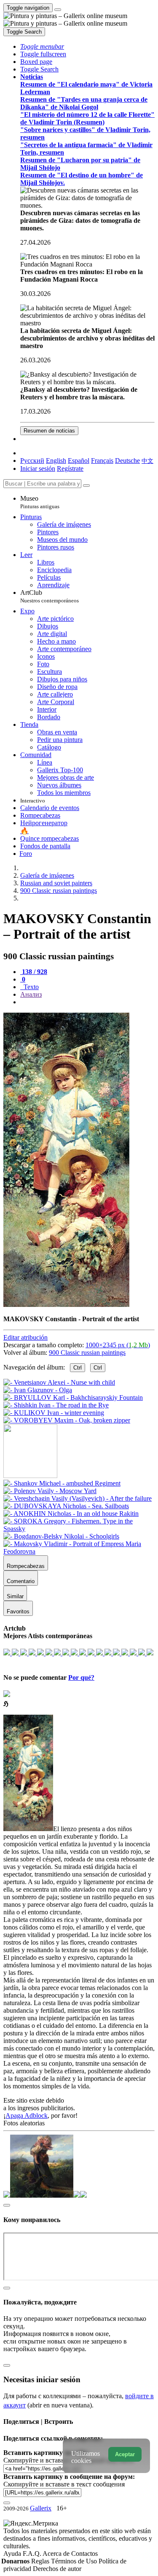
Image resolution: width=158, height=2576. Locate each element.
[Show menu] (58, 10)
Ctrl (78, 1368)
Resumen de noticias (49, 431)
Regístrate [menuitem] (70, 468)
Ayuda (13, 2554)
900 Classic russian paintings (87, 1353)
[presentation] (87, 1002)
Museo (40, 502)
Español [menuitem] (79, 461)
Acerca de (57, 2554)
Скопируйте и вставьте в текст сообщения (64, 2484)
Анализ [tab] (31, 994)
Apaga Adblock (27, 2115)
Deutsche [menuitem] (127, 461)
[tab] (34, 972)
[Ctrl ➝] (62, 1483)
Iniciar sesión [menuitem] (38, 468)
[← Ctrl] (67, 1420)
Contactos (84, 2554)
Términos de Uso (75, 2561)
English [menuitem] (56, 461)
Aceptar (125, 2454)
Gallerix (41, 2508)
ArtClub (50, 596)
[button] (42, 46)
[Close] (86, 486)
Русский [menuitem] (32, 461)
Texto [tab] (30, 987)
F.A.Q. (33, 2554)
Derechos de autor (57, 2569)
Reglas (41, 2561)
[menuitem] (147, 461)
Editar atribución (25, 1337)
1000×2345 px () (118, 1345)
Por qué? (81, 1677)
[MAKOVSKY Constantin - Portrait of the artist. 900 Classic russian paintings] (66, 1305)
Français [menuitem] (102, 461)
